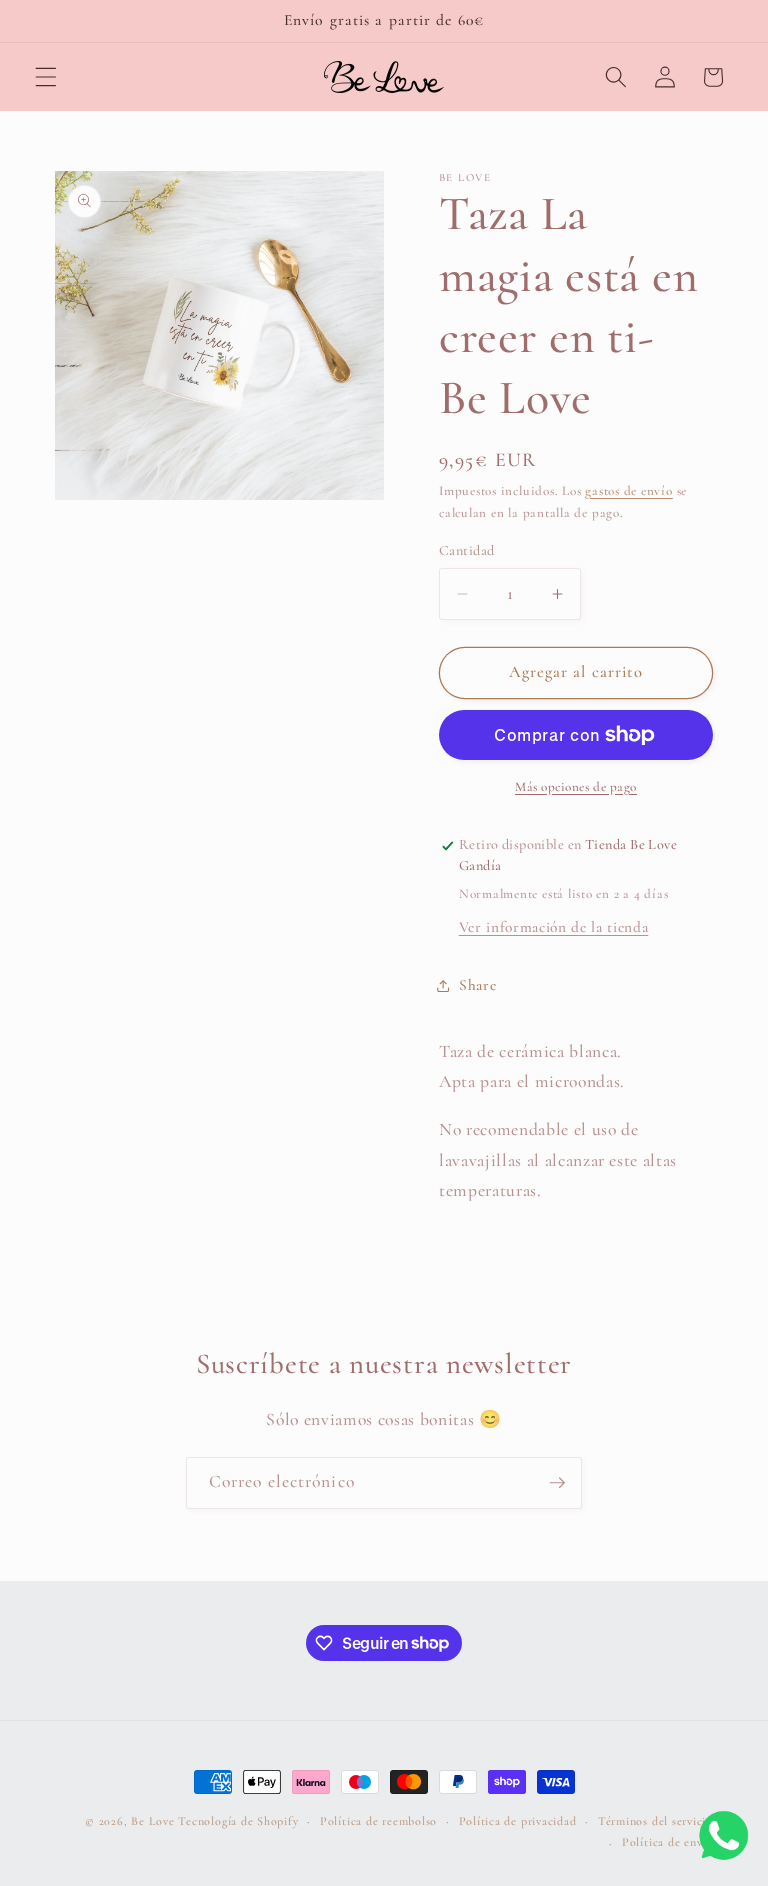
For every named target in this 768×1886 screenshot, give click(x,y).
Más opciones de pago (576, 787)
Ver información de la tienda (553, 927)
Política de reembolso (378, 1821)
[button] (46, 77)
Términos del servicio (655, 1821)
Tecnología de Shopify (238, 1821)
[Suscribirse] (557, 1483)
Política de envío (667, 1842)
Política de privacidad (518, 1821)
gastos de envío (629, 491)
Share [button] (477, 985)
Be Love (152, 1821)
